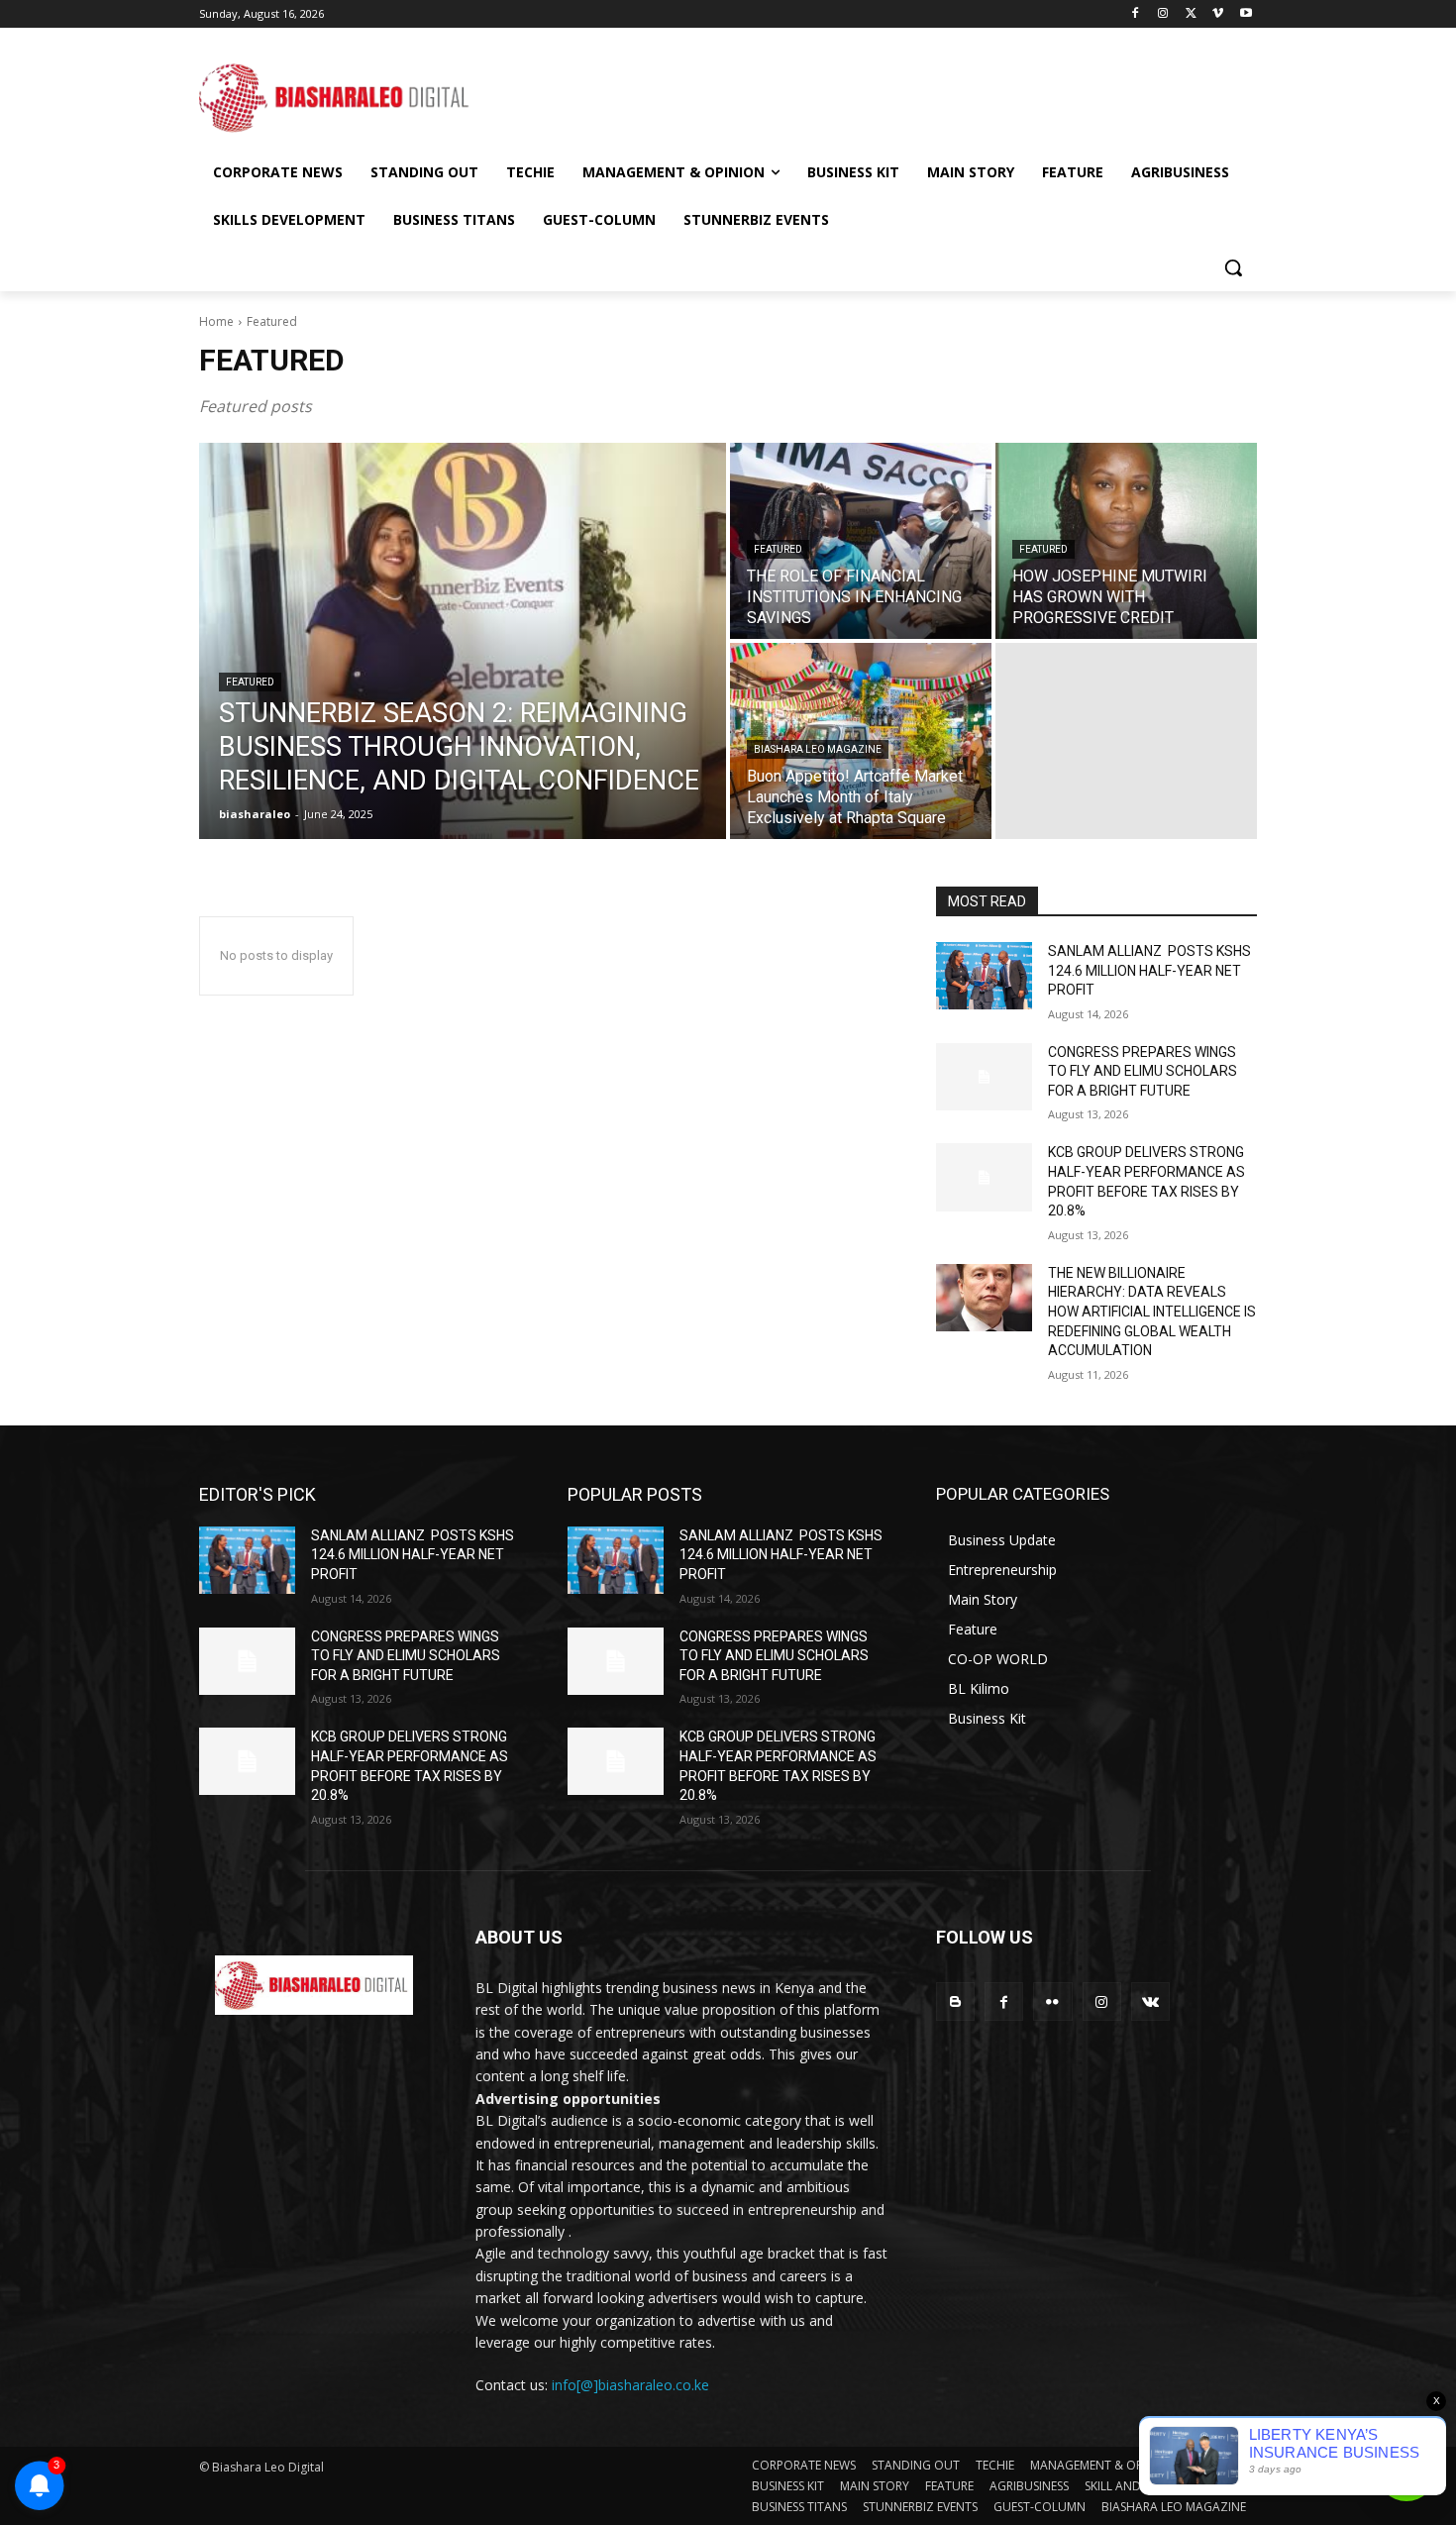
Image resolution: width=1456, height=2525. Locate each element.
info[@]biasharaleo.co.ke (630, 2385)
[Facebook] (1136, 14)
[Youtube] (1246, 14)
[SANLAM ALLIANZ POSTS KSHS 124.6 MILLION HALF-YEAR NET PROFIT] (984, 976)
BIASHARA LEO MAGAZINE (818, 749)
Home (216, 321)
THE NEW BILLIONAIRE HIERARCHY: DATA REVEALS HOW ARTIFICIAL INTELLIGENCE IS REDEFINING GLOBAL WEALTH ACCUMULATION (1152, 1312)
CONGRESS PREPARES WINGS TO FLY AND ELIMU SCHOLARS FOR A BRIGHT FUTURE (1143, 1071)
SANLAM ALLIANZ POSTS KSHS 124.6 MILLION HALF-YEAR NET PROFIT (1149, 970)
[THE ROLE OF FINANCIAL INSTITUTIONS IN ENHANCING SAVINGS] (861, 541)
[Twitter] (1191, 14)
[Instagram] (1163, 14)
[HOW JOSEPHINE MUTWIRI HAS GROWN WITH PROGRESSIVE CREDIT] (1126, 541)
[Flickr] (1052, 2001)
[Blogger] (955, 2001)
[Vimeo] (1218, 14)
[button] (1233, 267)
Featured (250, 682)
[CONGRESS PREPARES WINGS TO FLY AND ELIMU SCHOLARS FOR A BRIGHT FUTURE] (984, 1077)
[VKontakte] (1150, 2001)
